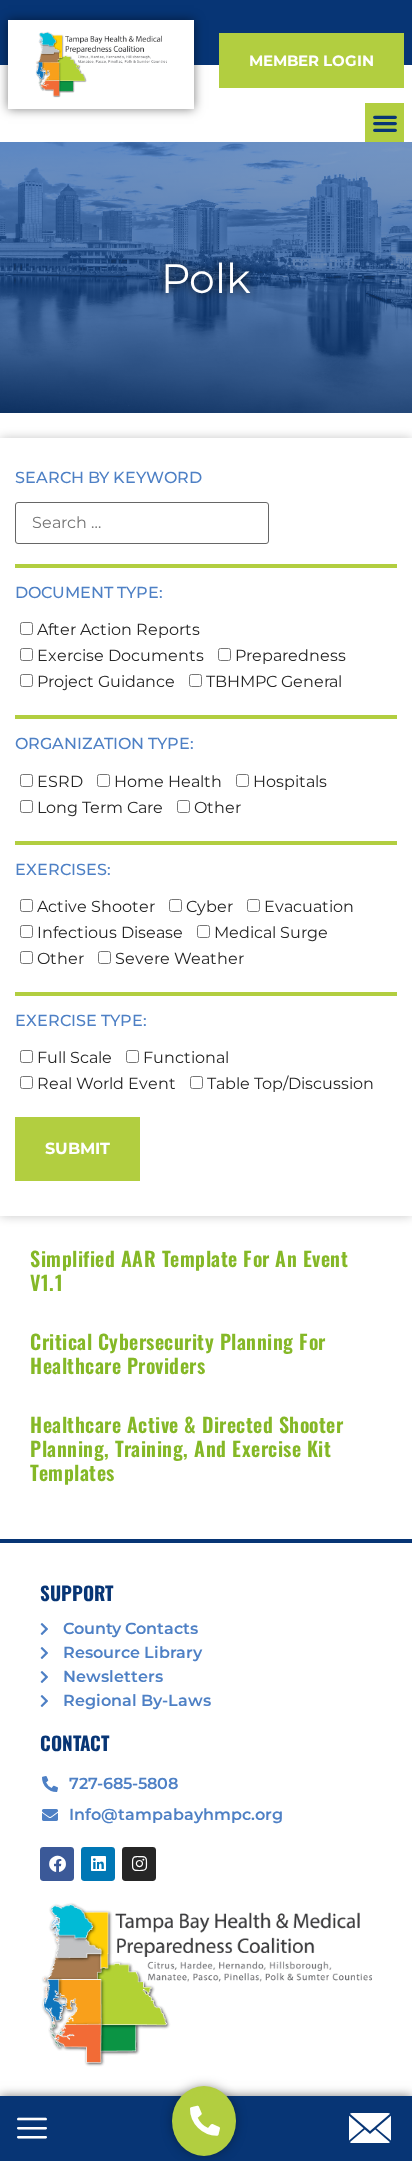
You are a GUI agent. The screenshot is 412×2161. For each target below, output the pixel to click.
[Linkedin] (98, 1864)
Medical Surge (269, 933)
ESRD (58, 782)
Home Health (166, 782)
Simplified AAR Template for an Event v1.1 (189, 1270)
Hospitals (288, 782)
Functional (184, 1058)
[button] (384, 122)
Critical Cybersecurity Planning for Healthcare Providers (178, 1353)
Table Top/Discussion (288, 1084)
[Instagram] (139, 1864)
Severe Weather (177, 959)
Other (215, 808)
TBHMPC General (272, 682)
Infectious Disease (108, 933)
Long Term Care (98, 808)
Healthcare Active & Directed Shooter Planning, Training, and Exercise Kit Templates (186, 1448)
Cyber (207, 907)
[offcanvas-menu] (32, 2130)
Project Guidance (104, 682)
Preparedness (288, 656)
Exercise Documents (118, 656)
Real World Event (104, 1084)
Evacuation (307, 907)
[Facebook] (57, 1864)
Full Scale (72, 1058)
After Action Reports (116, 630)
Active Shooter (94, 907)
